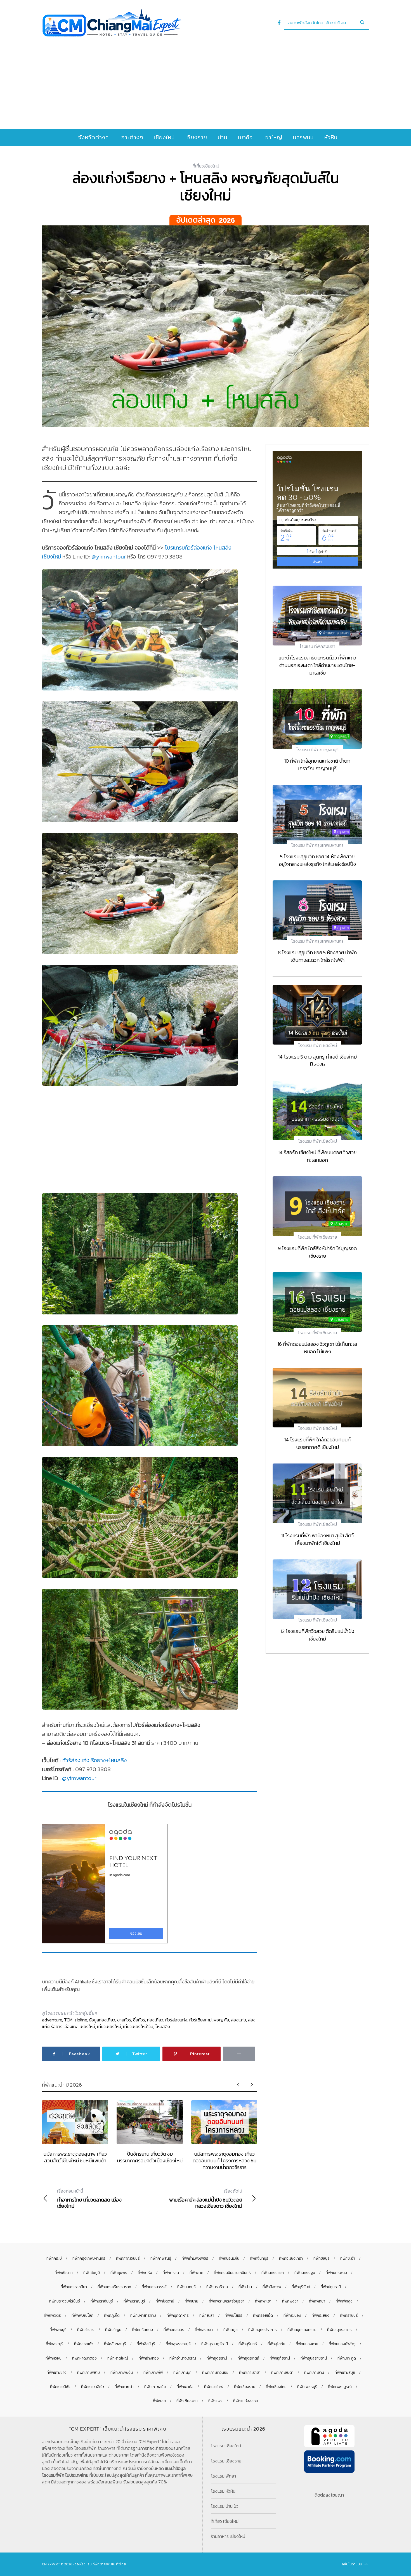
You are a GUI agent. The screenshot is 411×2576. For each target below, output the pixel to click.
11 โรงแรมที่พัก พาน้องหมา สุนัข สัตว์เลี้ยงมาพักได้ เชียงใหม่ (317, 1539)
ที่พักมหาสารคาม (143, 2315)
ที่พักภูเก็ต (112, 2315)
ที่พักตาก (196, 2273)
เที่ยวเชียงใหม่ (109, 2026)
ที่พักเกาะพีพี (153, 2373)
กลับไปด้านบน (352, 2564)
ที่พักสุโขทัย (276, 2344)
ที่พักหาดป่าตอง (84, 2358)
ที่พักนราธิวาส (217, 2287)
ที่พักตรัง (145, 2273)
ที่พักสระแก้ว (84, 2344)
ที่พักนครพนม (336, 2273)
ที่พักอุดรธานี (217, 2358)
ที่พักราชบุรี (349, 2315)
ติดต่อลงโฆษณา (329, 2495)
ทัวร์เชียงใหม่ (200, 2020)
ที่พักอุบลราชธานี (314, 2358)
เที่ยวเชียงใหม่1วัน (138, 2026)
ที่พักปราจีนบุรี (102, 2301)
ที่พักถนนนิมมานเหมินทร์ (232, 2273)
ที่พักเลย (159, 2401)
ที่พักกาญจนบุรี (128, 2258)
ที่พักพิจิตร (52, 2315)
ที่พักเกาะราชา (250, 2373)
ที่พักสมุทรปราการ (263, 2330)
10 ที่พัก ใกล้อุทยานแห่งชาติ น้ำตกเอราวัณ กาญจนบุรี (317, 765)
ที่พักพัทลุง (344, 2301)
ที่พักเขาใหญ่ (214, 2387)
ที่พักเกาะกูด (347, 2358)
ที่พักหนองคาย (307, 2344)
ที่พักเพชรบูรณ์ (340, 2387)
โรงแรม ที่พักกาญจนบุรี (317, 750)
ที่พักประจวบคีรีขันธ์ (65, 2301)
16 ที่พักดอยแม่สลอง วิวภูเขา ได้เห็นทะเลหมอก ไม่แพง (317, 1348)
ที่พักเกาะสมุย (345, 2373)
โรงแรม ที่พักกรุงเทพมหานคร (317, 845)
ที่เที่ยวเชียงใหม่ (206, 166)
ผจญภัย (221, 2020)
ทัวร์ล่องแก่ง (176, 2020)
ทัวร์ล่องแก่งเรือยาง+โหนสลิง (95, 1760)
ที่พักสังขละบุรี (115, 2344)
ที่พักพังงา (290, 2301)
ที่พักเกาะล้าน (314, 2373)
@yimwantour (109, 557)
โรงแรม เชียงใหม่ (226, 2446)
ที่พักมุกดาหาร (178, 2315)
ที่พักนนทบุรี (186, 2287)
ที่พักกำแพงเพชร (195, 2258)
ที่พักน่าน (245, 2287)
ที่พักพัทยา (317, 2301)
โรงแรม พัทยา (223, 2476)
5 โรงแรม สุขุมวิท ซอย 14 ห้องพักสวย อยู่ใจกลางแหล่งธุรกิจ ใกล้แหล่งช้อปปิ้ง (317, 860)
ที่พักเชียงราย (245, 2387)
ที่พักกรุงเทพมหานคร (89, 2258)
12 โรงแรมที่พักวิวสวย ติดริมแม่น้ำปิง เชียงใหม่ (317, 1635)
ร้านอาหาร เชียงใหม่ (228, 2536)
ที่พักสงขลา (204, 2330)
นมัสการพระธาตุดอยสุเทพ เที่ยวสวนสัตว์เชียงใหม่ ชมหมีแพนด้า (75, 2157)
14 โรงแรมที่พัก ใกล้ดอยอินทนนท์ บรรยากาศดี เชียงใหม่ (317, 1443)
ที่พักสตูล (231, 2330)
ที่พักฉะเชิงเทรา (291, 2258)
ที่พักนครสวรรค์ (154, 2287)
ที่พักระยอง (321, 2315)
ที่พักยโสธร (234, 2315)
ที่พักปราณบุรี (134, 2301)
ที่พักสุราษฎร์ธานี (215, 2344)
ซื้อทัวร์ (139, 2020)
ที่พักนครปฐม (305, 2273)
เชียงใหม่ (87, 2026)
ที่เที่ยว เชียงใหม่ (225, 2521)
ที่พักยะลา (207, 2315)
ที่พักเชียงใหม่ (276, 2387)
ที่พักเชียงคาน (187, 2401)
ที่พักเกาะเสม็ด (155, 2387)
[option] (75, 2132)
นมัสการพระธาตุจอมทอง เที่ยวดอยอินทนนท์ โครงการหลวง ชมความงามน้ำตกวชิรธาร (225, 2161)
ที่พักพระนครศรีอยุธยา (227, 2301)
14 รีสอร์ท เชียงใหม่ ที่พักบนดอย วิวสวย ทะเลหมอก (317, 1156)
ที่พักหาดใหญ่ (118, 2358)
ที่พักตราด (171, 2273)
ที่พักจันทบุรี (259, 2258)
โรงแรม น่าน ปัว (225, 2506)
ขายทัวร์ (124, 2020)
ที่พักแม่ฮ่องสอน (246, 2401)
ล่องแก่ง (238, 2020)
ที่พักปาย (192, 2301)
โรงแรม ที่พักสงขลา (317, 646)
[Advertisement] (206, 79)
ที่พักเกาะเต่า (124, 2387)
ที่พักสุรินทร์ (248, 2344)
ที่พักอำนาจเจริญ (183, 2358)
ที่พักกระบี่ (54, 2258)
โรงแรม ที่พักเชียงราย (317, 1237)
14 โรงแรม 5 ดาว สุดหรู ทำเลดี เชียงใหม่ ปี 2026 (317, 1060)
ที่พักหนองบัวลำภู (342, 2344)
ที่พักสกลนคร (174, 2330)
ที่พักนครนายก (273, 2273)
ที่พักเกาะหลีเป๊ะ (93, 2387)
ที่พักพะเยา (263, 2301)
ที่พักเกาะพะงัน (122, 2373)
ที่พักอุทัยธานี (280, 2358)
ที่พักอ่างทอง (149, 2358)
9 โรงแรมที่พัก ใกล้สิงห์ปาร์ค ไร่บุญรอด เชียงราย (317, 1252)
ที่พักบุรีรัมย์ (301, 2287)
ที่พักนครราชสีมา (74, 2287)
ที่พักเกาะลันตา (282, 2373)
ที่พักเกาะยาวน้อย (215, 2373)
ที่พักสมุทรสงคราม (302, 2330)
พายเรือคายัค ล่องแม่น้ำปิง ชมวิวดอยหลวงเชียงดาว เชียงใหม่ (206, 2198)
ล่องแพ (71, 2026)
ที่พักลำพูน (113, 2330)
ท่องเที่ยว (155, 2020)
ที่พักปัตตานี (165, 2301)
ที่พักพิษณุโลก (82, 2315)
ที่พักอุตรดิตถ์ (248, 2358)
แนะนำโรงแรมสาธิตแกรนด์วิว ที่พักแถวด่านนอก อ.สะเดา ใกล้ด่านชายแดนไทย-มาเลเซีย (317, 665)
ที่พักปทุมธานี (331, 2287)
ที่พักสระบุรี (55, 2344)
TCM (68, 2020)
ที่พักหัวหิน (54, 2358)
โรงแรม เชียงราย (226, 2461)
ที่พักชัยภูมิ (92, 2273)
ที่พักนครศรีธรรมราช (114, 2287)
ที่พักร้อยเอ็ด (263, 2315)
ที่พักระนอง (292, 2315)
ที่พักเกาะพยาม (88, 2373)
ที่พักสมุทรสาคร (339, 2330)
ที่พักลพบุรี (58, 2330)
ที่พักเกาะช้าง (57, 2373)
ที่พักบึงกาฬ (272, 2287)
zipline (81, 2020)
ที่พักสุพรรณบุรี (178, 2344)
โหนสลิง (163, 2026)
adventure (52, 2020)
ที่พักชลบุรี (322, 2258)
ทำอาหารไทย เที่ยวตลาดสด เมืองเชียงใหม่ (89, 2198)
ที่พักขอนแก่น (229, 2258)
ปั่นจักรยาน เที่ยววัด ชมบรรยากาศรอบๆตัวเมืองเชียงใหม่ (150, 2157)
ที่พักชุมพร (119, 2273)
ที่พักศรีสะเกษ (142, 2330)
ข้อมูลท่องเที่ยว (102, 2020)
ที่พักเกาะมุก (182, 2373)
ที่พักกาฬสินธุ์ (161, 2258)
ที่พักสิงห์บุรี (146, 2344)
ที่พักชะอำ (348, 2258)
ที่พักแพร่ (215, 2401)
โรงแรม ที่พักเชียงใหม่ (317, 1045)
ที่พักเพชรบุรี (307, 2387)
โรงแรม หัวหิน (223, 2491)
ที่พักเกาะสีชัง (60, 2387)
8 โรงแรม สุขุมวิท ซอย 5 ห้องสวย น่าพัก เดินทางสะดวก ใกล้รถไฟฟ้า (317, 956)
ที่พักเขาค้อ (185, 2387)
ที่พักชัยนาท (64, 2273)
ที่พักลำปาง (86, 2330)
